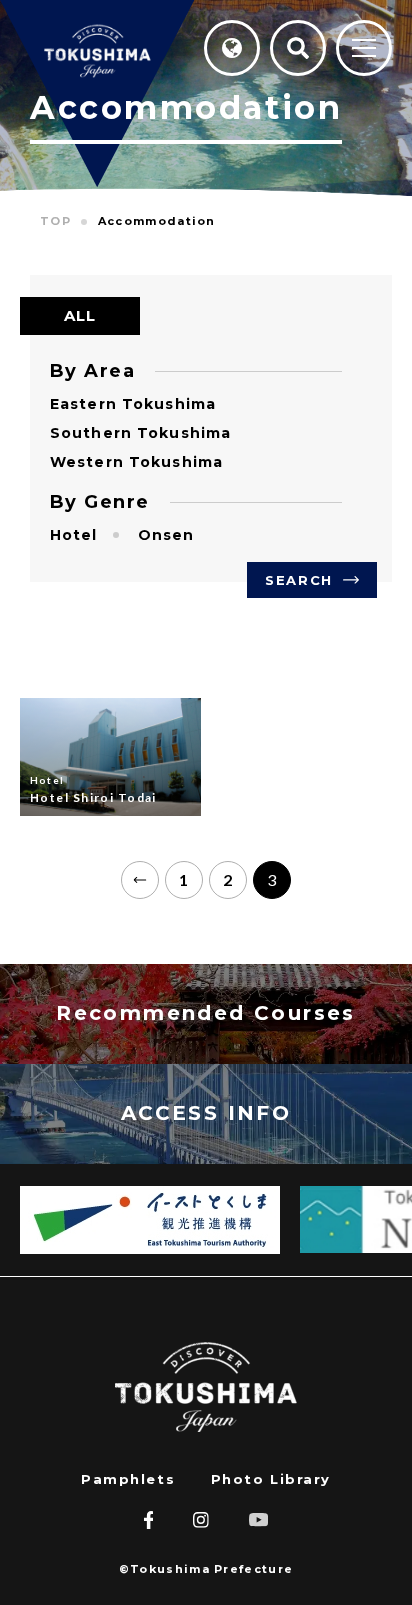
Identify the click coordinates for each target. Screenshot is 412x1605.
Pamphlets (128, 1479)
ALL (80, 315)
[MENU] (364, 49)
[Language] (232, 48)
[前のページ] (140, 880)
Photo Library (271, 1479)
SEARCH (298, 580)
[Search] (298, 48)
